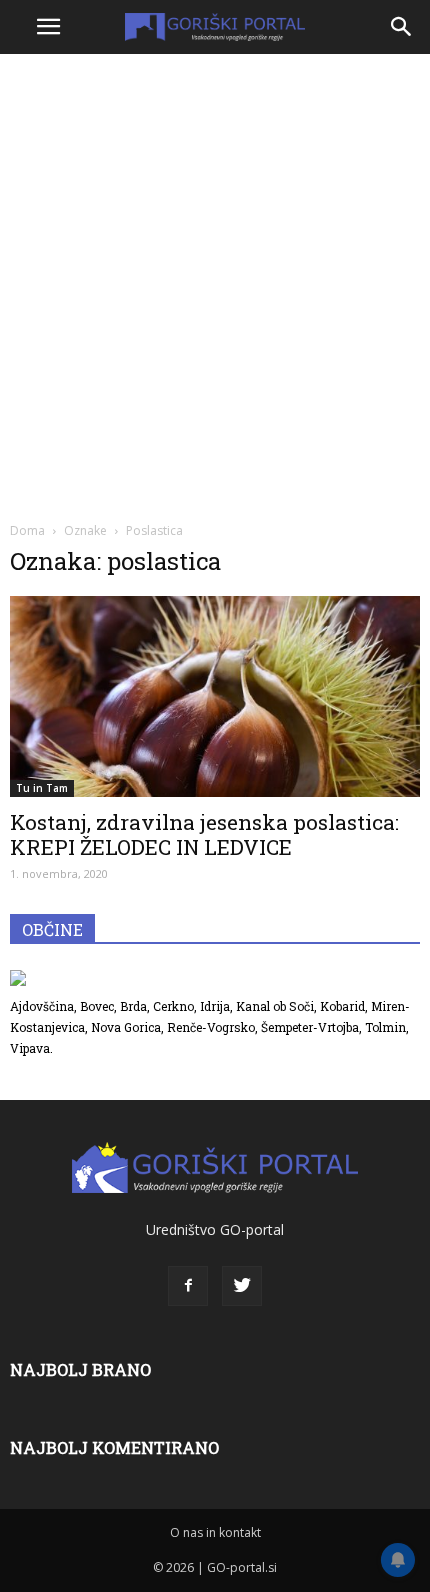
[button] (402, 27)
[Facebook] (188, 1286)
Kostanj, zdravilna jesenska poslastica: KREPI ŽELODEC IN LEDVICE (204, 834)
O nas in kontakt (215, 1532)
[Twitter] (242, 1286)
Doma (27, 530)
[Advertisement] (215, 285)
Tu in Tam (42, 788)
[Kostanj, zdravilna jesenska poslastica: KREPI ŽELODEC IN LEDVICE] (215, 696)
